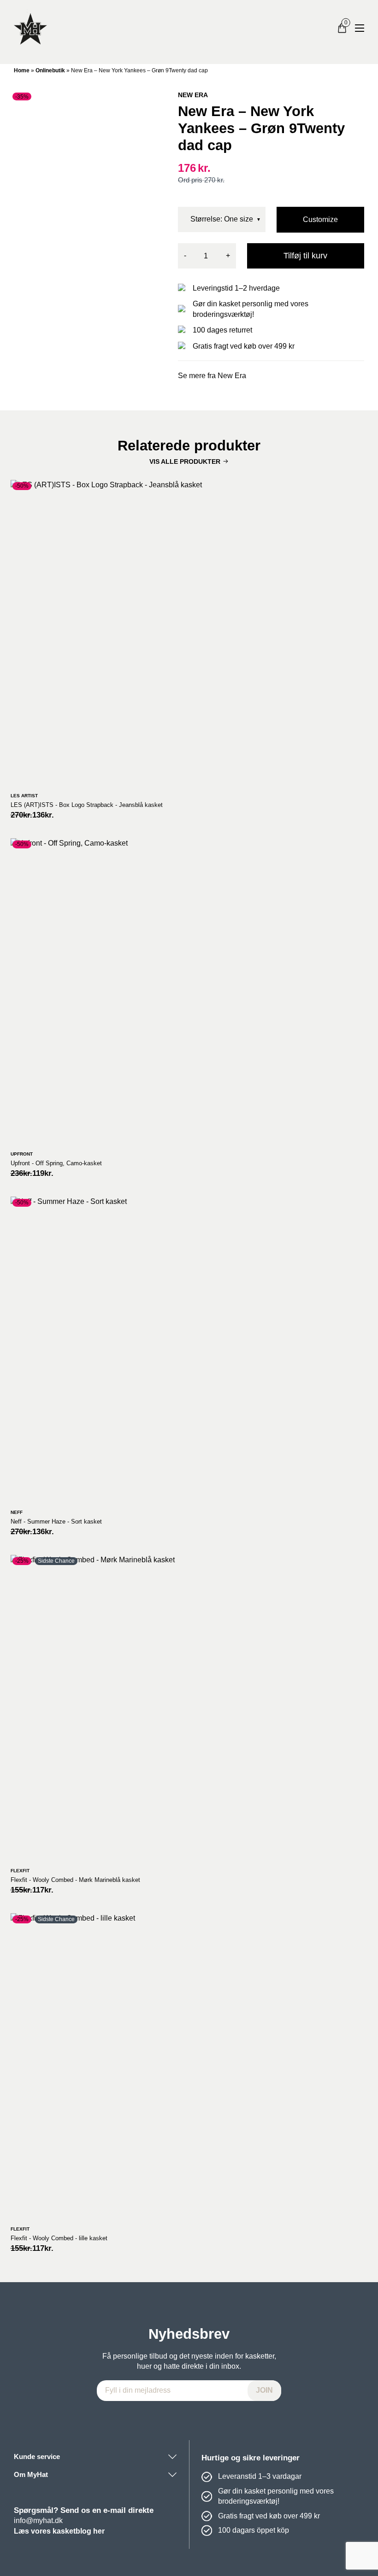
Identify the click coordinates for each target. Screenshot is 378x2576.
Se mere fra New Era (212, 376)
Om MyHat (31, 2474)
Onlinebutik (50, 70)
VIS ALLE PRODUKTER (185, 461)
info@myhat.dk (38, 2521)
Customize (320, 219)
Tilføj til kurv (305, 256)
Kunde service (37, 2456)
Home (22, 70)
